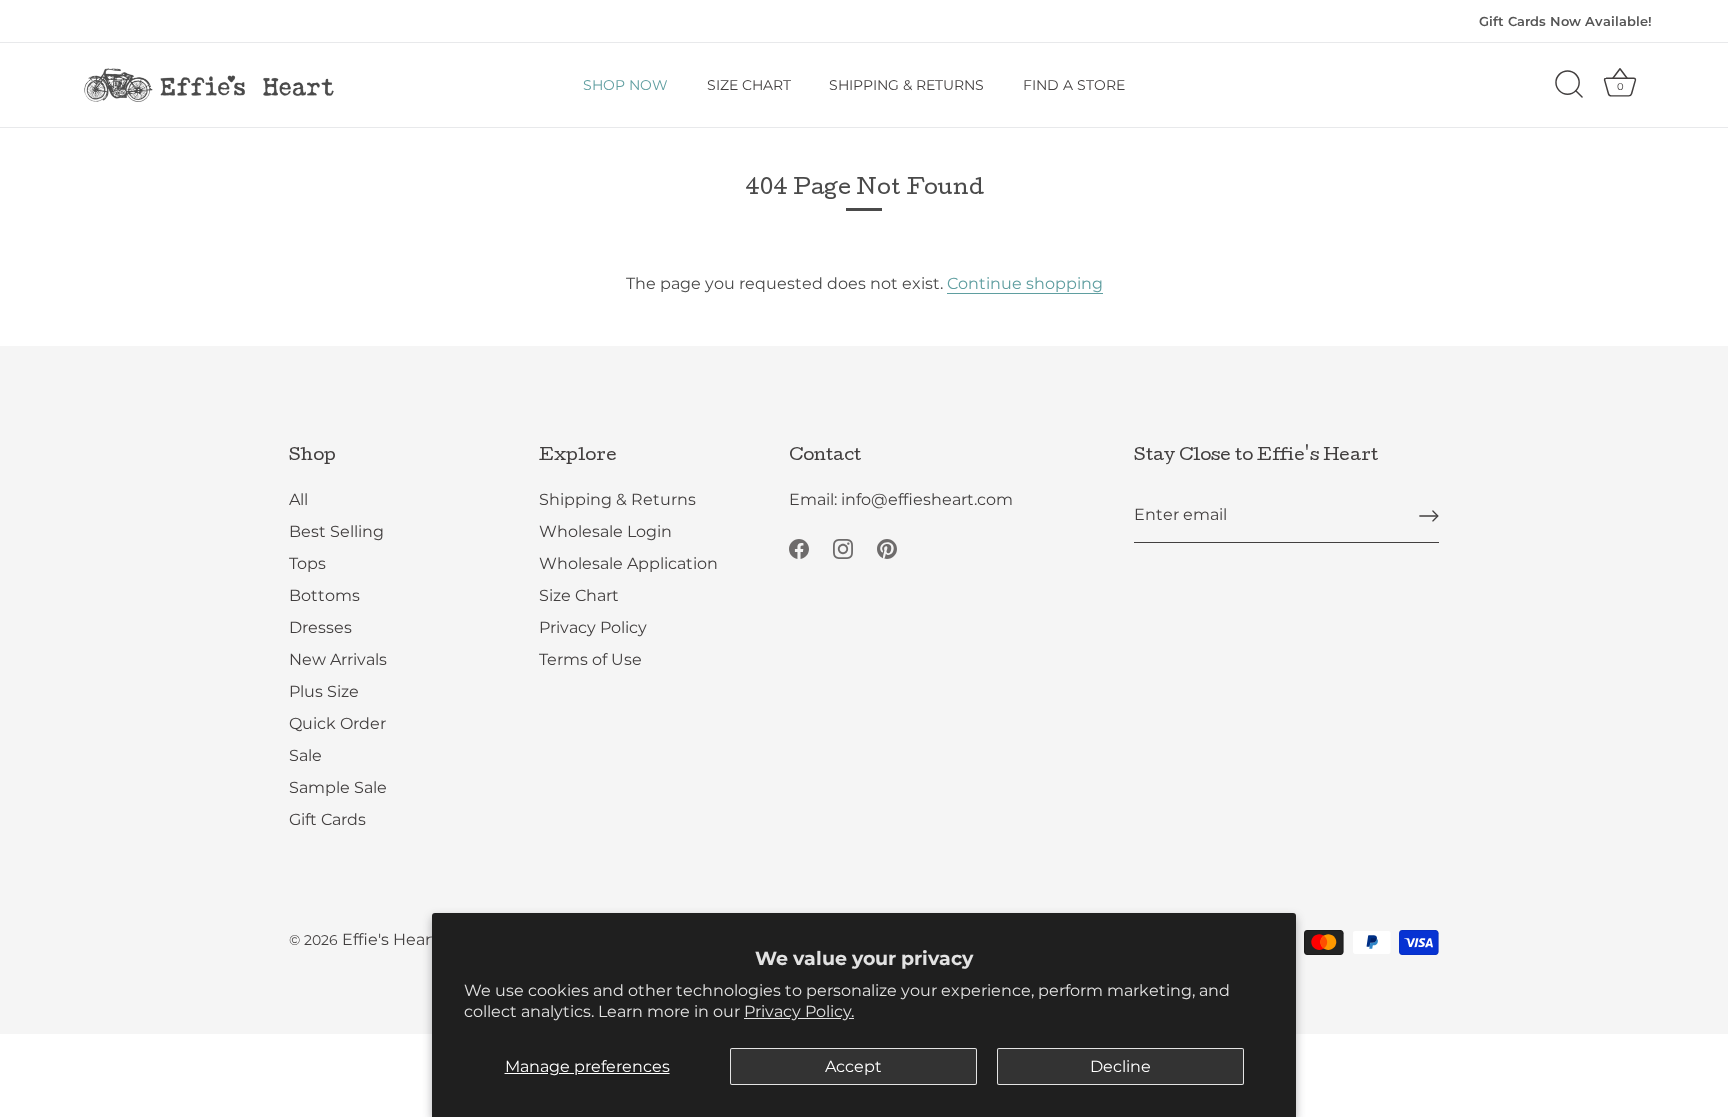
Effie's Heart (390, 939)
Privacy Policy (593, 627)
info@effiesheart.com (927, 499)
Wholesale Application (628, 563)
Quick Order (337, 723)
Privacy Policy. (799, 1011)
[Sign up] (1429, 516)
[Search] (1569, 85)
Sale (305, 755)
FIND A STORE (1074, 85)
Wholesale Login (605, 531)
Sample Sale (338, 787)
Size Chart (579, 595)
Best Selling (336, 531)
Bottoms (324, 595)
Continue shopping (1025, 283)
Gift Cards (327, 819)
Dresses (320, 627)
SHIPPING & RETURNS (906, 85)
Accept (853, 1066)
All (298, 499)
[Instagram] (843, 547)
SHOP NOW (625, 85)
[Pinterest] (887, 547)
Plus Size (324, 691)
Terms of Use (590, 659)
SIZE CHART (749, 85)
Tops (307, 563)
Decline (1120, 1066)
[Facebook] (799, 547)
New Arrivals (338, 659)
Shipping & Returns (617, 499)
